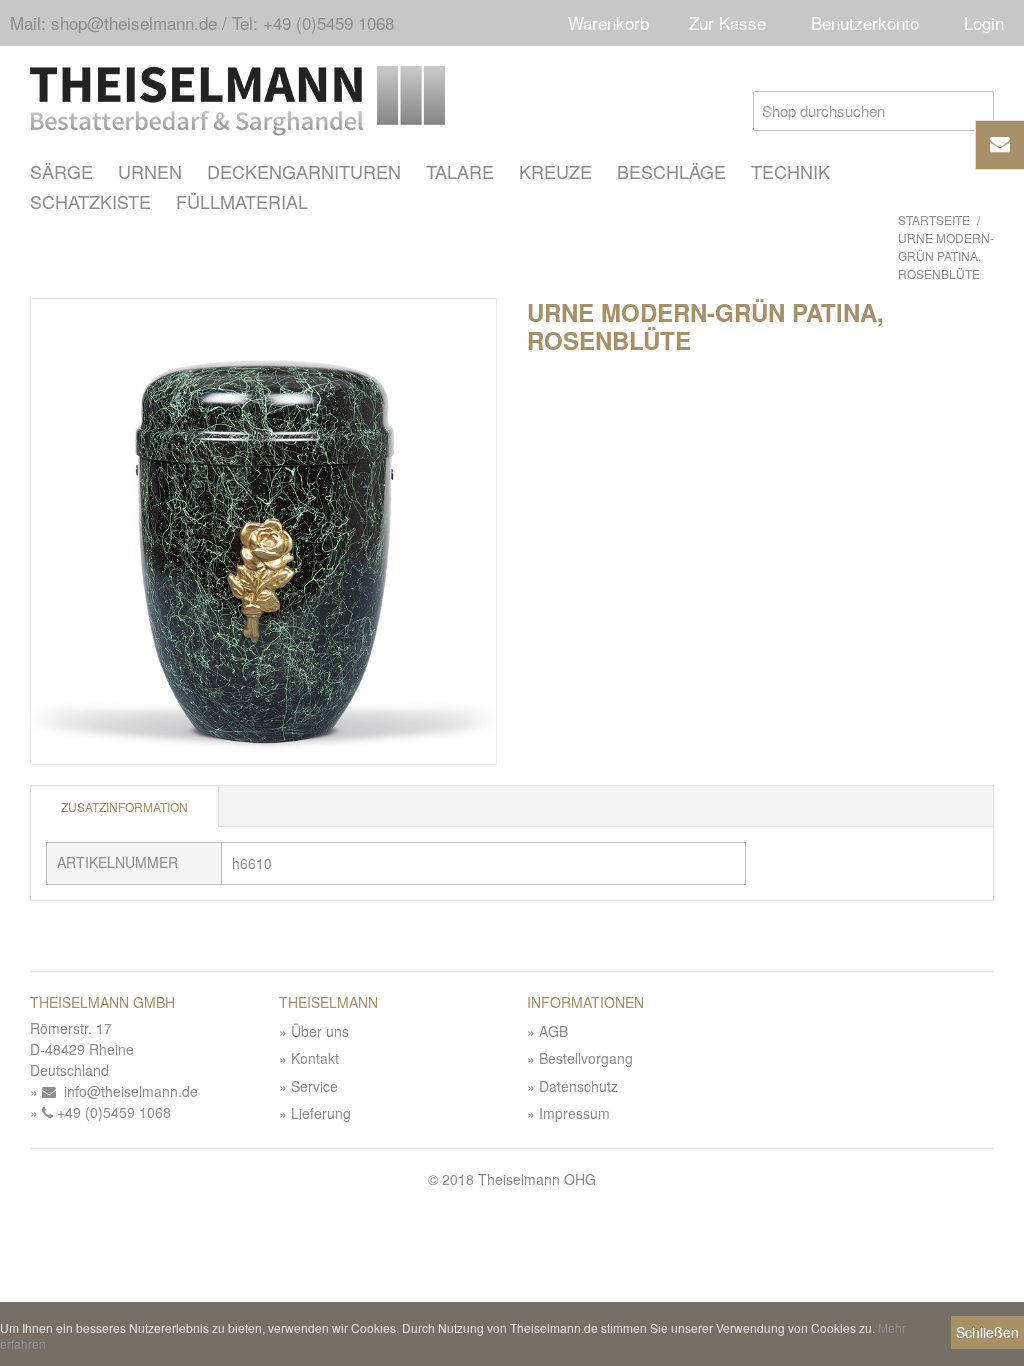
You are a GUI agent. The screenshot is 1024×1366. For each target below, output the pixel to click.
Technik (790, 171)
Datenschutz (578, 1086)
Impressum (574, 1113)
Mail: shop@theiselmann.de (113, 22)
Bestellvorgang (586, 1058)
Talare (460, 171)
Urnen (150, 171)
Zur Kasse (727, 22)
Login (984, 22)
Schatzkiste (90, 201)
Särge (61, 171)
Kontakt (315, 1058)
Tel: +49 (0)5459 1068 (313, 22)
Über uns (320, 1031)
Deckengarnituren (304, 171)
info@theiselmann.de (127, 1091)
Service (314, 1086)
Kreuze (555, 171)
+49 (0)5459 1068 (112, 1112)
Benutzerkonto (865, 22)
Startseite (934, 219)
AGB (553, 1031)
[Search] (974, 111)
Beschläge (671, 171)
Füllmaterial (242, 201)
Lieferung (321, 1113)
